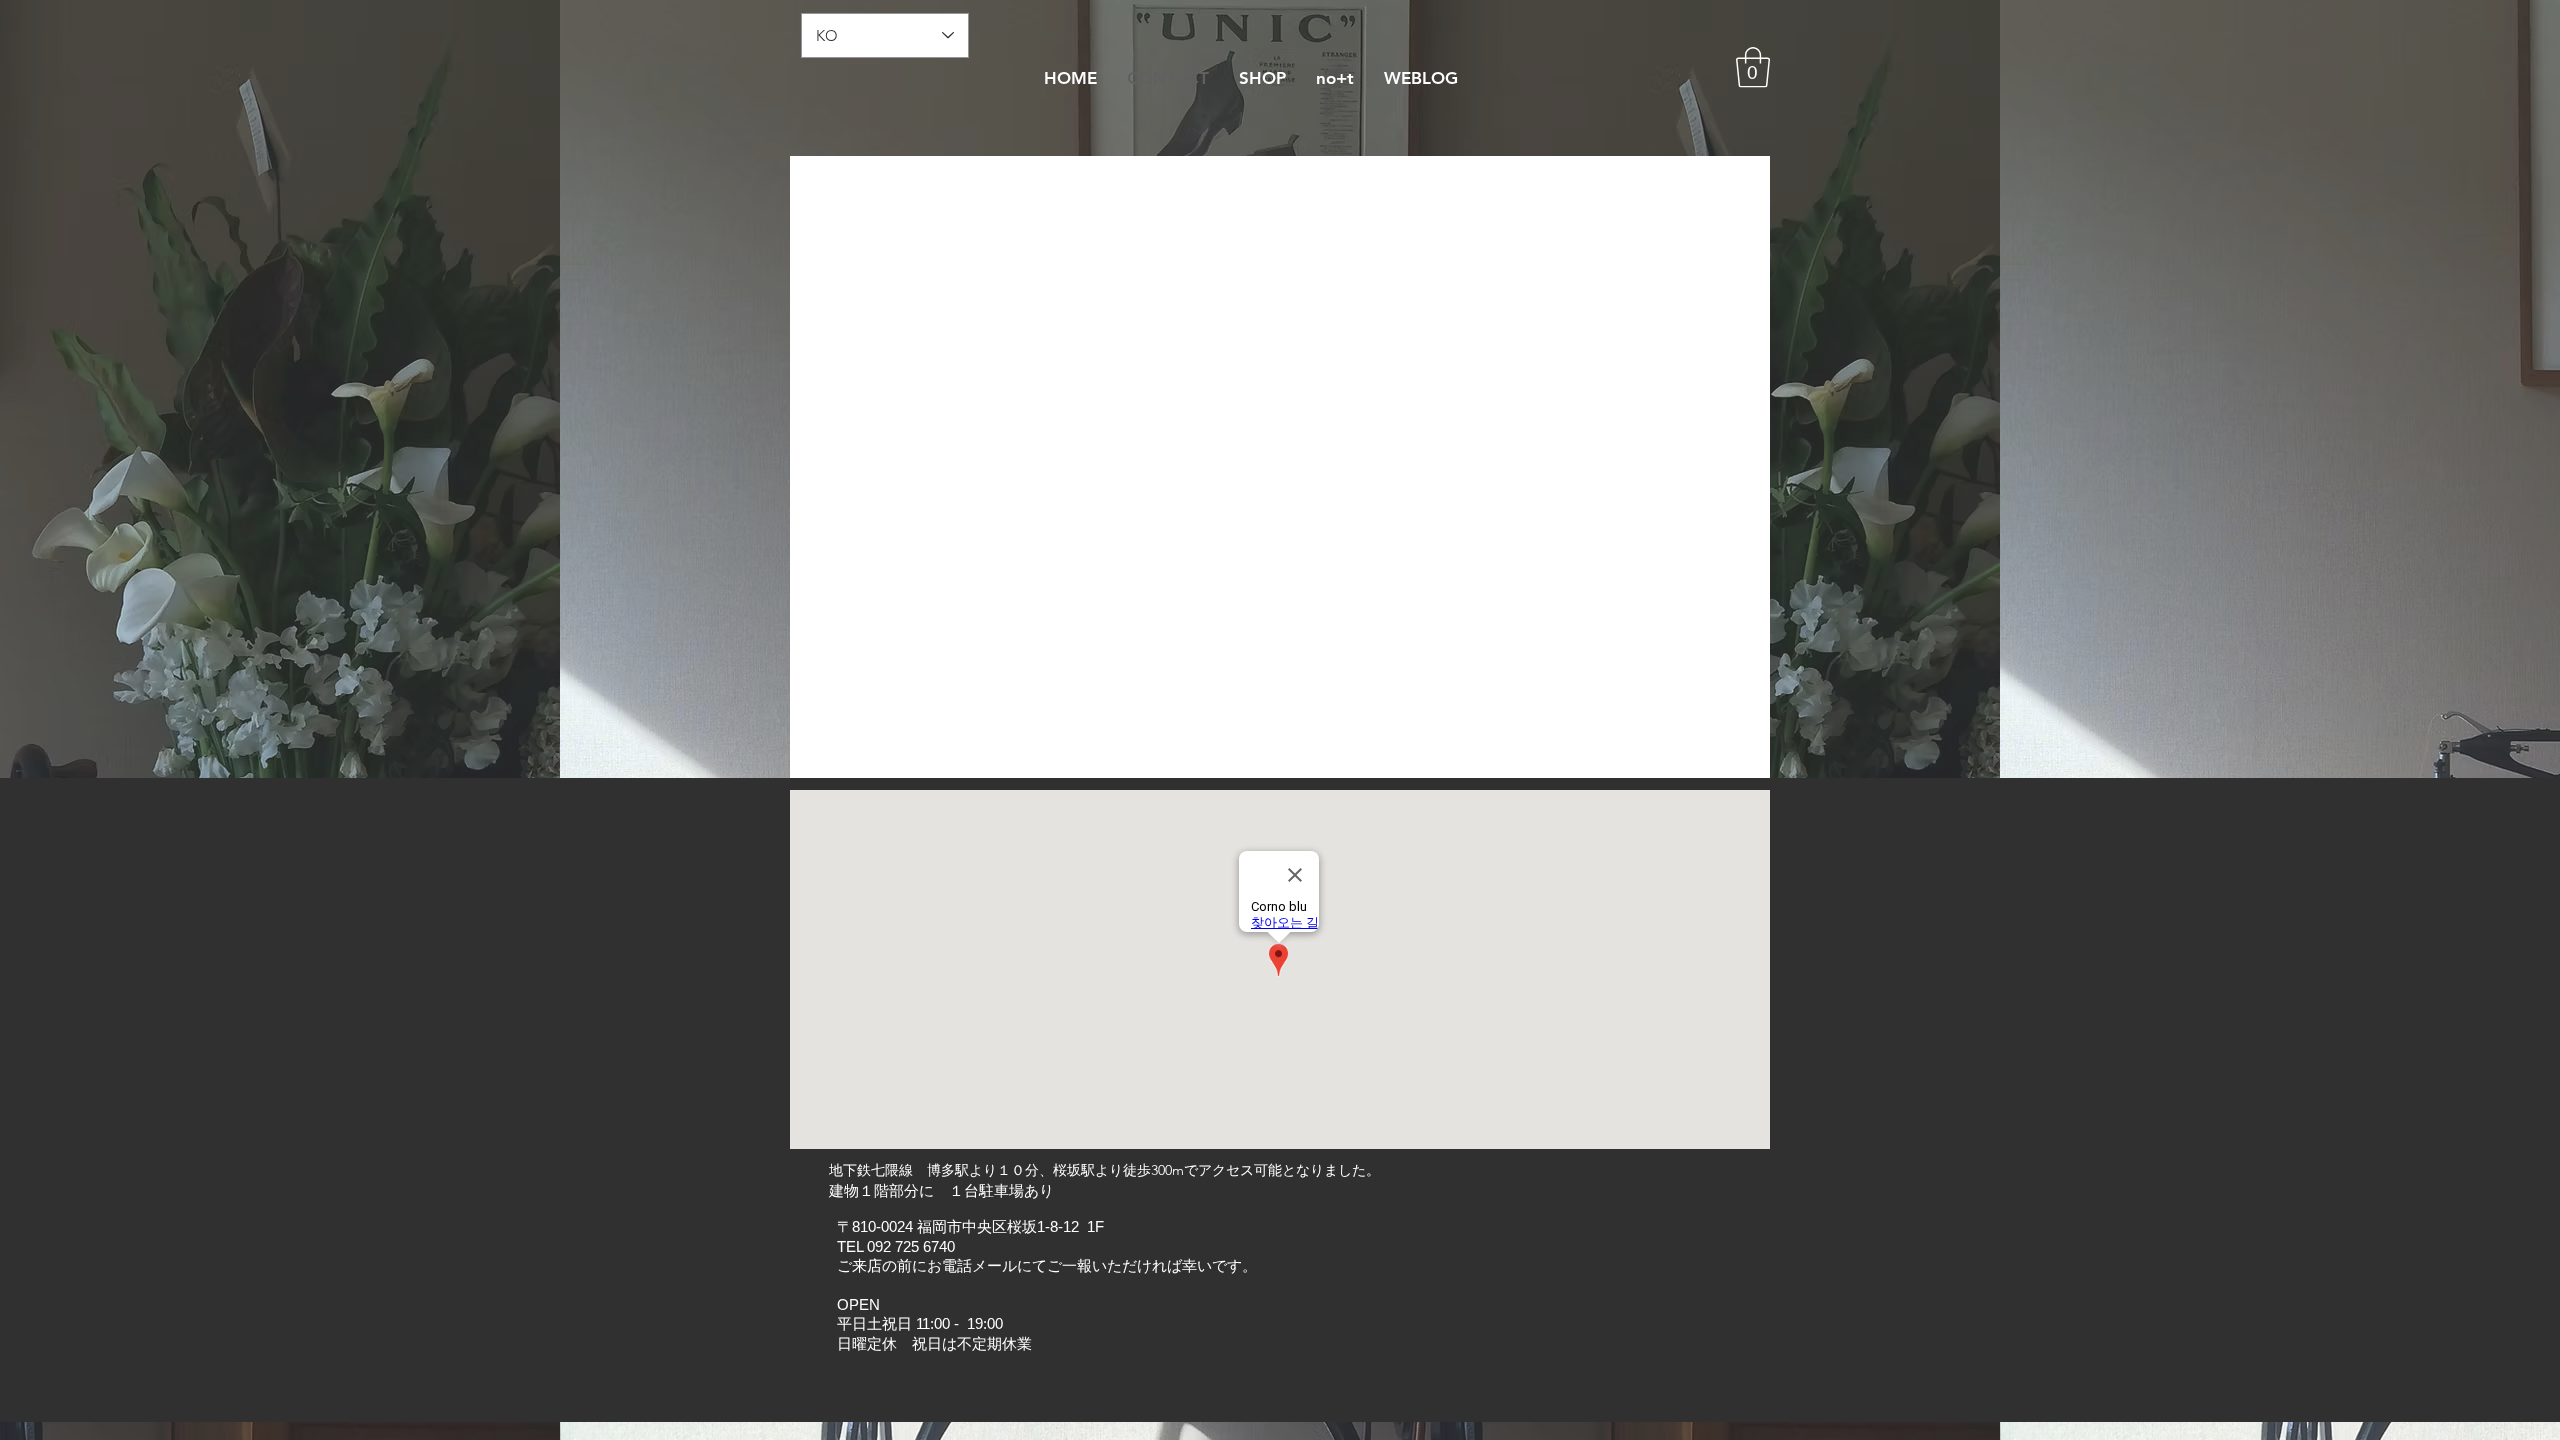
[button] (1753, 67)
